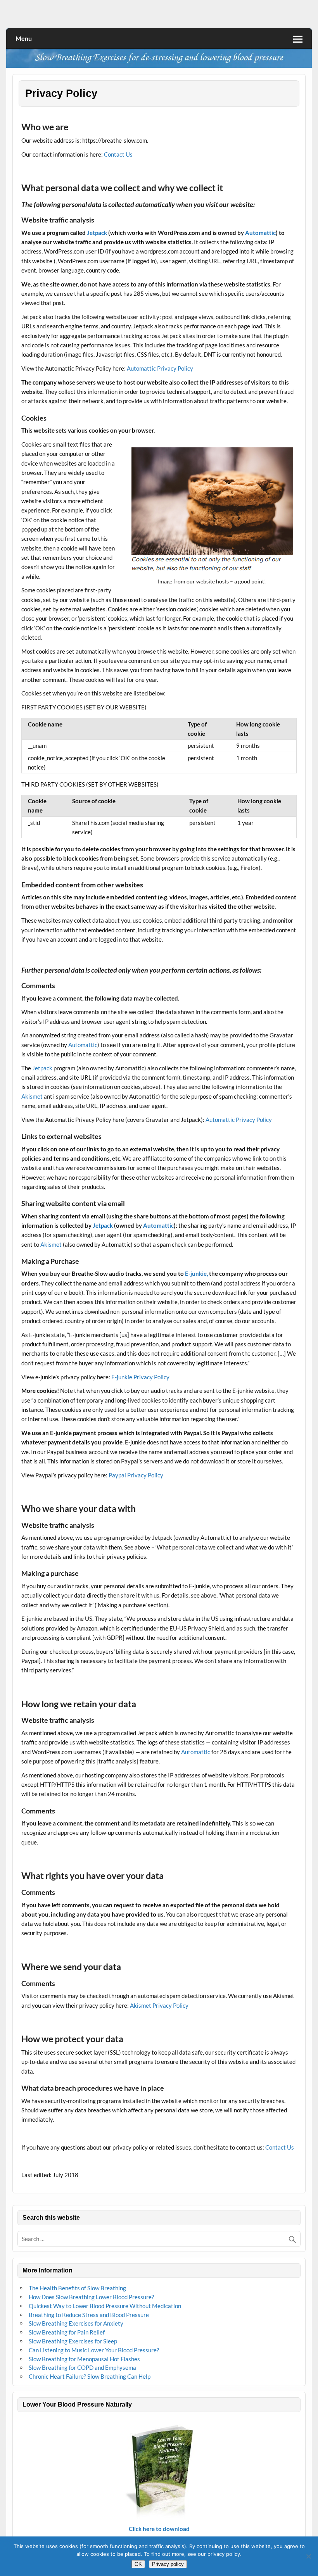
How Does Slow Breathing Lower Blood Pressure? (91, 2297)
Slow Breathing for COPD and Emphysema (82, 2367)
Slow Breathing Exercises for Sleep (73, 2341)
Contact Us (118, 154)
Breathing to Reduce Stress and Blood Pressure (89, 2315)
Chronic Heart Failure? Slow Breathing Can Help (90, 2376)
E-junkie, (196, 1273)
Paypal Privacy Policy (136, 1475)
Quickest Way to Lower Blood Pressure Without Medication (105, 2306)
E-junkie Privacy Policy (140, 1377)
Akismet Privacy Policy (159, 2005)
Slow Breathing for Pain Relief (67, 2332)
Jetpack (97, 233)
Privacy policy (168, 2564)
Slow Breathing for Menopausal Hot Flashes (84, 2359)
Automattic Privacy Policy (160, 368)
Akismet (32, 1096)
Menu (24, 38)
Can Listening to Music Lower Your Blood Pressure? (94, 2350)
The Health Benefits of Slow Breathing (77, 2288)
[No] (308, 2556)
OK (138, 2564)
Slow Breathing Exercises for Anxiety (76, 2323)
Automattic (260, 233)
